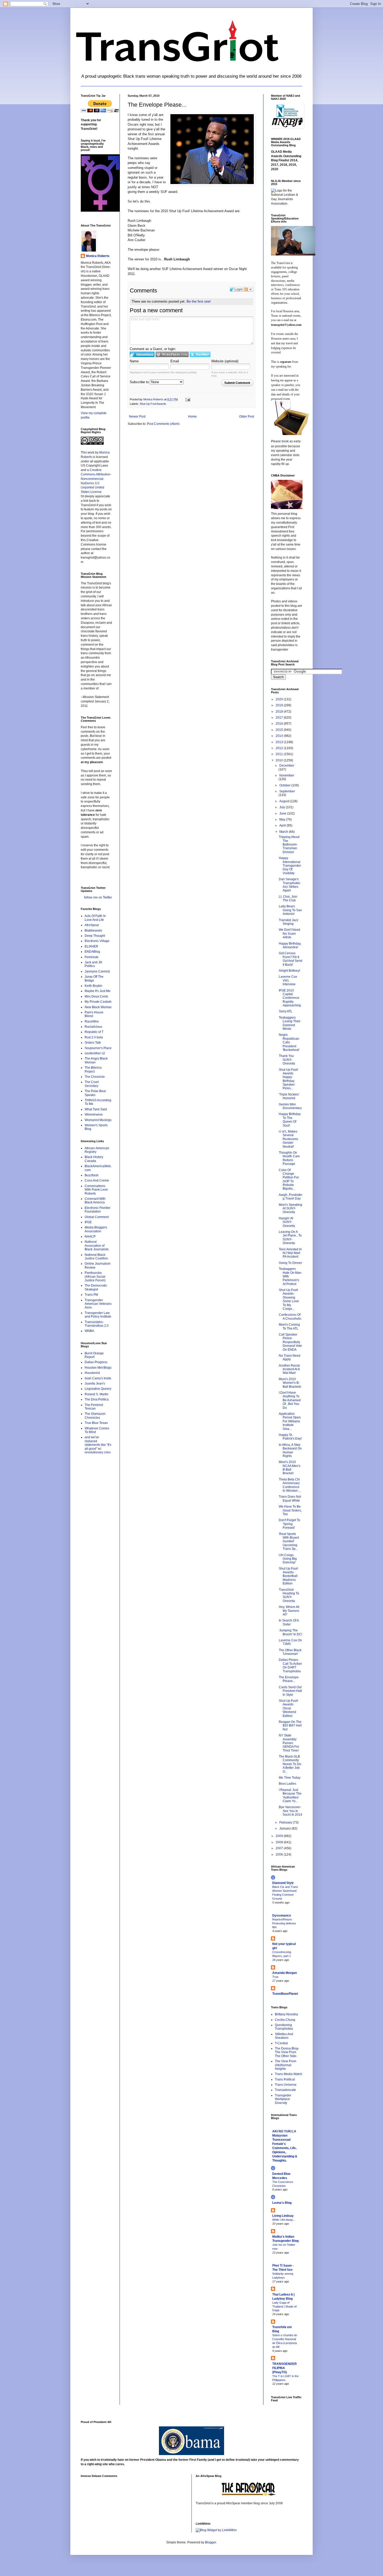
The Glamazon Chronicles (95, 1416)
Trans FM (91, 1295)
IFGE (88, 1222)
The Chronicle (95, 1077)
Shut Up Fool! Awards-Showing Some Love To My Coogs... (289, 1299)
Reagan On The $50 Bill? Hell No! (290, 1726)
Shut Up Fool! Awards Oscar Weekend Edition (288, 1708)
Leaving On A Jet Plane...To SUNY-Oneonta (290, 1237)
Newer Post (137, 417)
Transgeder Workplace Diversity (283, 2099)
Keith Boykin (94, 986)
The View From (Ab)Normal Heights (286, 2065)
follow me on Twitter (98, 897)
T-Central (281, 2043)
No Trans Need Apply (290, 1357)
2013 (280, 742)
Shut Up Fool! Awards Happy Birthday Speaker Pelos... (288, 1079)
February (286, 1822)
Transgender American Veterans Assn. (98, 1304)
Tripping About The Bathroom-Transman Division (289, 845)
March (284, 832)
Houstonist (92, 1373)
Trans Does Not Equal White (290, 1498)
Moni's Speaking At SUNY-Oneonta (291, 1209)
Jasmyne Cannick (97, 971)
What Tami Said (96, 1109)
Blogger (211, 2542)
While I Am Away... (284, 2220)
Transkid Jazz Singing (289, 922)
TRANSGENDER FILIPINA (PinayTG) (285, 2368)
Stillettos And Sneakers (284, 2036)
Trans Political (285, 2079)
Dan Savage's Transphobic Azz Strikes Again (290, 885)
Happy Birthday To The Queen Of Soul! (290, 1120)
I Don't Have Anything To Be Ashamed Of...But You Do (290, 1400)
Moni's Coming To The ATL (289, 1326)
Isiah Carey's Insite (98, 1378)
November (287, 775)
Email (175, 361)
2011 (280, 754)
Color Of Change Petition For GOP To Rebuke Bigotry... (289, 1179)
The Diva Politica (97, 1399)
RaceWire (92, 1021)
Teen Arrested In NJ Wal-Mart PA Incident (290, 1253)
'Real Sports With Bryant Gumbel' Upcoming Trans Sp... (289, 1541)
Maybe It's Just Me (98, 991)
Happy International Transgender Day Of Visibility (290, 866)
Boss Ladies (288, 1784)
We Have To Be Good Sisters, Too (290, 1510)
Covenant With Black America (95, 1201)
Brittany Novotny (286, 2014)
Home (192, 417)
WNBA (89, 1331)
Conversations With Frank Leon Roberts (96, 1190)
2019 (280, 705)
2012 (280, 748)
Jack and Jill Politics (93, 964)
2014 (280, 736)
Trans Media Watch (289, 2074)
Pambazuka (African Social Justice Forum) (95, 1277)
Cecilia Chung (285, 2020)
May (283, 819)
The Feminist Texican (94, 1407)
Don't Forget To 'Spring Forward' (289, 1524)
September (287, 791)
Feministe (92, 957)
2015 (280, 730)
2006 (280, 1855)
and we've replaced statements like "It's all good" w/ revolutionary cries (98, 1445)
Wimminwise (94, 1115)
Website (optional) (225, 361)
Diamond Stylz (283, 1883)
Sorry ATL (286, 1011)
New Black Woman (98, 1007)
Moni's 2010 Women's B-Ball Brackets (290, 1383)
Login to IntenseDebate (142, 354)
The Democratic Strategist (96, 1287)
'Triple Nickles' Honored (289, 1096)
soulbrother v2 (95, 1053)
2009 (280, 1836)
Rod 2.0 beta (94, 1037)
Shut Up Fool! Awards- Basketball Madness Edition (288, 1576)
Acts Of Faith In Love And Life (95, 918)
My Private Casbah (98, 1002)
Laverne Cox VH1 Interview (288, 980)
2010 (280, 760)
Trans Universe (286, 2085)
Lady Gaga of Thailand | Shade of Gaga (284, 2306)
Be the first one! (199, 301)
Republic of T (94, 1032)
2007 (280, 1848)
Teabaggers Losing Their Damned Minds (290, 1023)
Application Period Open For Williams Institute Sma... (290, 1421)
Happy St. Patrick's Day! (290, 1437)
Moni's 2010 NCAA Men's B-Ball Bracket (290, 1468)
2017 (280, 718)
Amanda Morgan (285, 1973)
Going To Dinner (290, 1263)
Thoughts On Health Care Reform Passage (289, 1158)
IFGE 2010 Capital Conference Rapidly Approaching (290, 998)
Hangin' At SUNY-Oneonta (287, 1222)
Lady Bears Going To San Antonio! (290, 910)
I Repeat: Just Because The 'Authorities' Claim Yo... (290, 1795)
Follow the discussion (249, 289)
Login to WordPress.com (172, 354)
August (285, 801)
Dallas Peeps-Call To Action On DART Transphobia (290, 1665)
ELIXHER (91, 946)
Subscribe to (140, 382)
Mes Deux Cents (96, 996)
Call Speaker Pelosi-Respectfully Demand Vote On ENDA (290, 1342)
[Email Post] (188, 399)
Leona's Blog (282, 2203)
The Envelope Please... (289, 1679)
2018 (280, 712)
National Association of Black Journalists (97, 1246)
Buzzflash (92, 1175)
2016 (280, 724)
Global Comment (97, 1217)
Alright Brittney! (289, 971)
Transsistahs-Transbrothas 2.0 (97, 1324)
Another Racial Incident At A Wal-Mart (289, 1369)
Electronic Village (97, 941)
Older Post (247, 417)
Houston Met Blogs (98, 1368)
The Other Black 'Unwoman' (290, 1652)
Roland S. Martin (97, 1394)
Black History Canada (94, 1159)
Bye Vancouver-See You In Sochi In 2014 (291, 1811)
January (285, 1828)
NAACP (90, 1237)
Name (134, 361)
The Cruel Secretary (92, 1084)
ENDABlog (92, 952)
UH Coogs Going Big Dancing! (288, 1559)
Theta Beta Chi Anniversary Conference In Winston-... (290, 1485)
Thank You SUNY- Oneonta (287, 1060)
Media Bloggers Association (96, 1229)
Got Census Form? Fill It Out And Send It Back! (291, 959)
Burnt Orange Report (94, 1355)
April (283, 825)
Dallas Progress (96, 1362)
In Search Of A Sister (289, 1622)
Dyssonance (282, 1916)
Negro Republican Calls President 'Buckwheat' (289, 1042)
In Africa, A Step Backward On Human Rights (290, 1450)
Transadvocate (285, 2090)
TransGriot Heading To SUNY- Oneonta (289, 1595)
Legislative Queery (98, 1389)
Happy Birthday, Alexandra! (290, 945)
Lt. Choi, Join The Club (288, 898)
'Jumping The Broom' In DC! (291, 1632)
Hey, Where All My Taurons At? (289, 1611)
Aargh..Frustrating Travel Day (291, 1197)
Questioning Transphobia (284, 2027)
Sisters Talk (93, 1043)
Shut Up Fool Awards (153, 404)
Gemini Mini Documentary (290, 1106)
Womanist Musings (98, 1120)
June (283, 813)
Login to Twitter (200, 354)
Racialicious (93, 1027)
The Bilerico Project (93, 1069)
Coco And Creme (97, 1180)
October (285, 785)
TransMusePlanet (285, 1994)
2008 (280, 1842)
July (283, 807)
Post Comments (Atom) (163, 424)
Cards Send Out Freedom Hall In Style (290, 1691)
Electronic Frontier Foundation (98, 1210)
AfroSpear (92, 925)
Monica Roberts (98, 256)
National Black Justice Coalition (96, 1257)
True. (276, 1977)
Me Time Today (290, 1778)
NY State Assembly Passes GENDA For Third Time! (289, 1743)
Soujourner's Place (98, 1048)
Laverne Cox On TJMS (290, 1642)
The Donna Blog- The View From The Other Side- (287, 2052)
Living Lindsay (283, 2216)
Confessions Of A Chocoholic (290, 1317)
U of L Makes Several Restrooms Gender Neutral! (288, 1139)
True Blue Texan (96, 1423)
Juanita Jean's (95, 1384)
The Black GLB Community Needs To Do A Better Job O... (290, 1764)
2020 (280, 699)
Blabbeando (93, 931)
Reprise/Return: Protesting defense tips (284, 1923)
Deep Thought (95, 936)
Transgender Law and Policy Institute (98, 1315)
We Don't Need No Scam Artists (289, 934)
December (287, 766)
